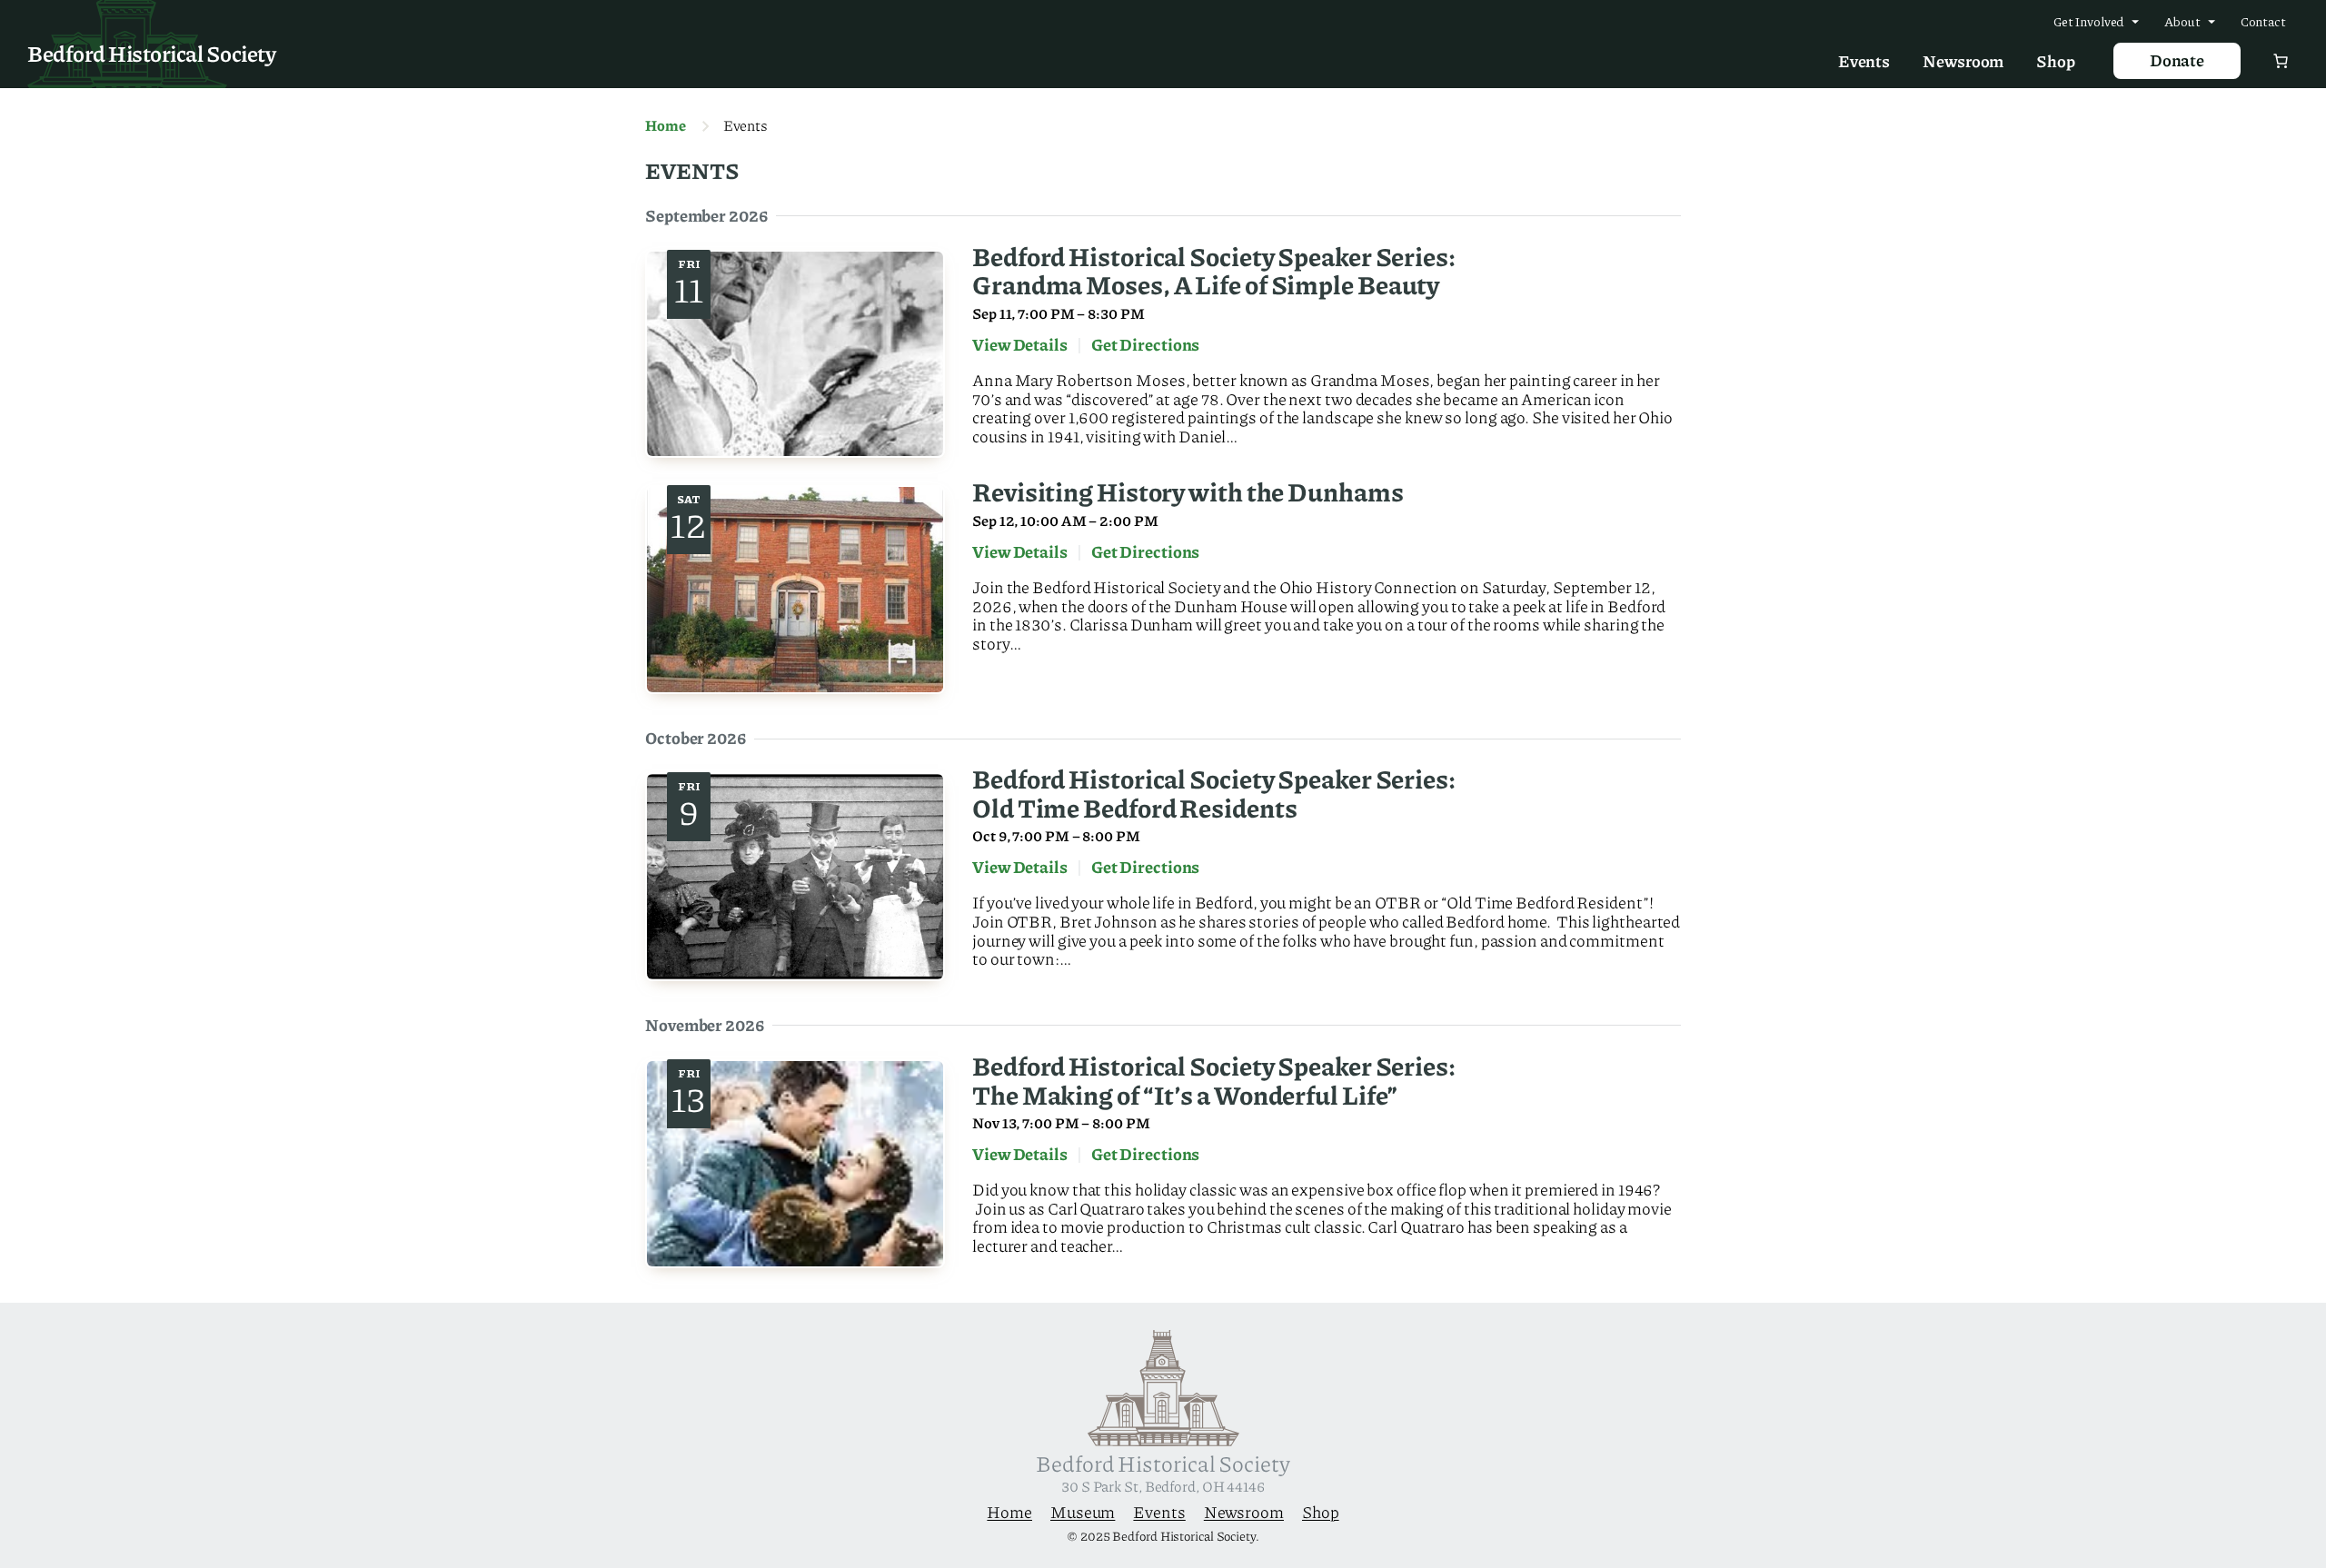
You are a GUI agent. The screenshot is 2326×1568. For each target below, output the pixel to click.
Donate (2177, 60)
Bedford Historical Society (151, 53)
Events (1864, 61)
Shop (2056, 61)
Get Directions (1146, 348)
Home (666, 126)
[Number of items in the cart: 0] (2281, 61)
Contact (2263, 21)
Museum (1083, 1512)
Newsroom (1963, 61)
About (2182, 21)
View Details (1020, 348)
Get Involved (2089, 21)
